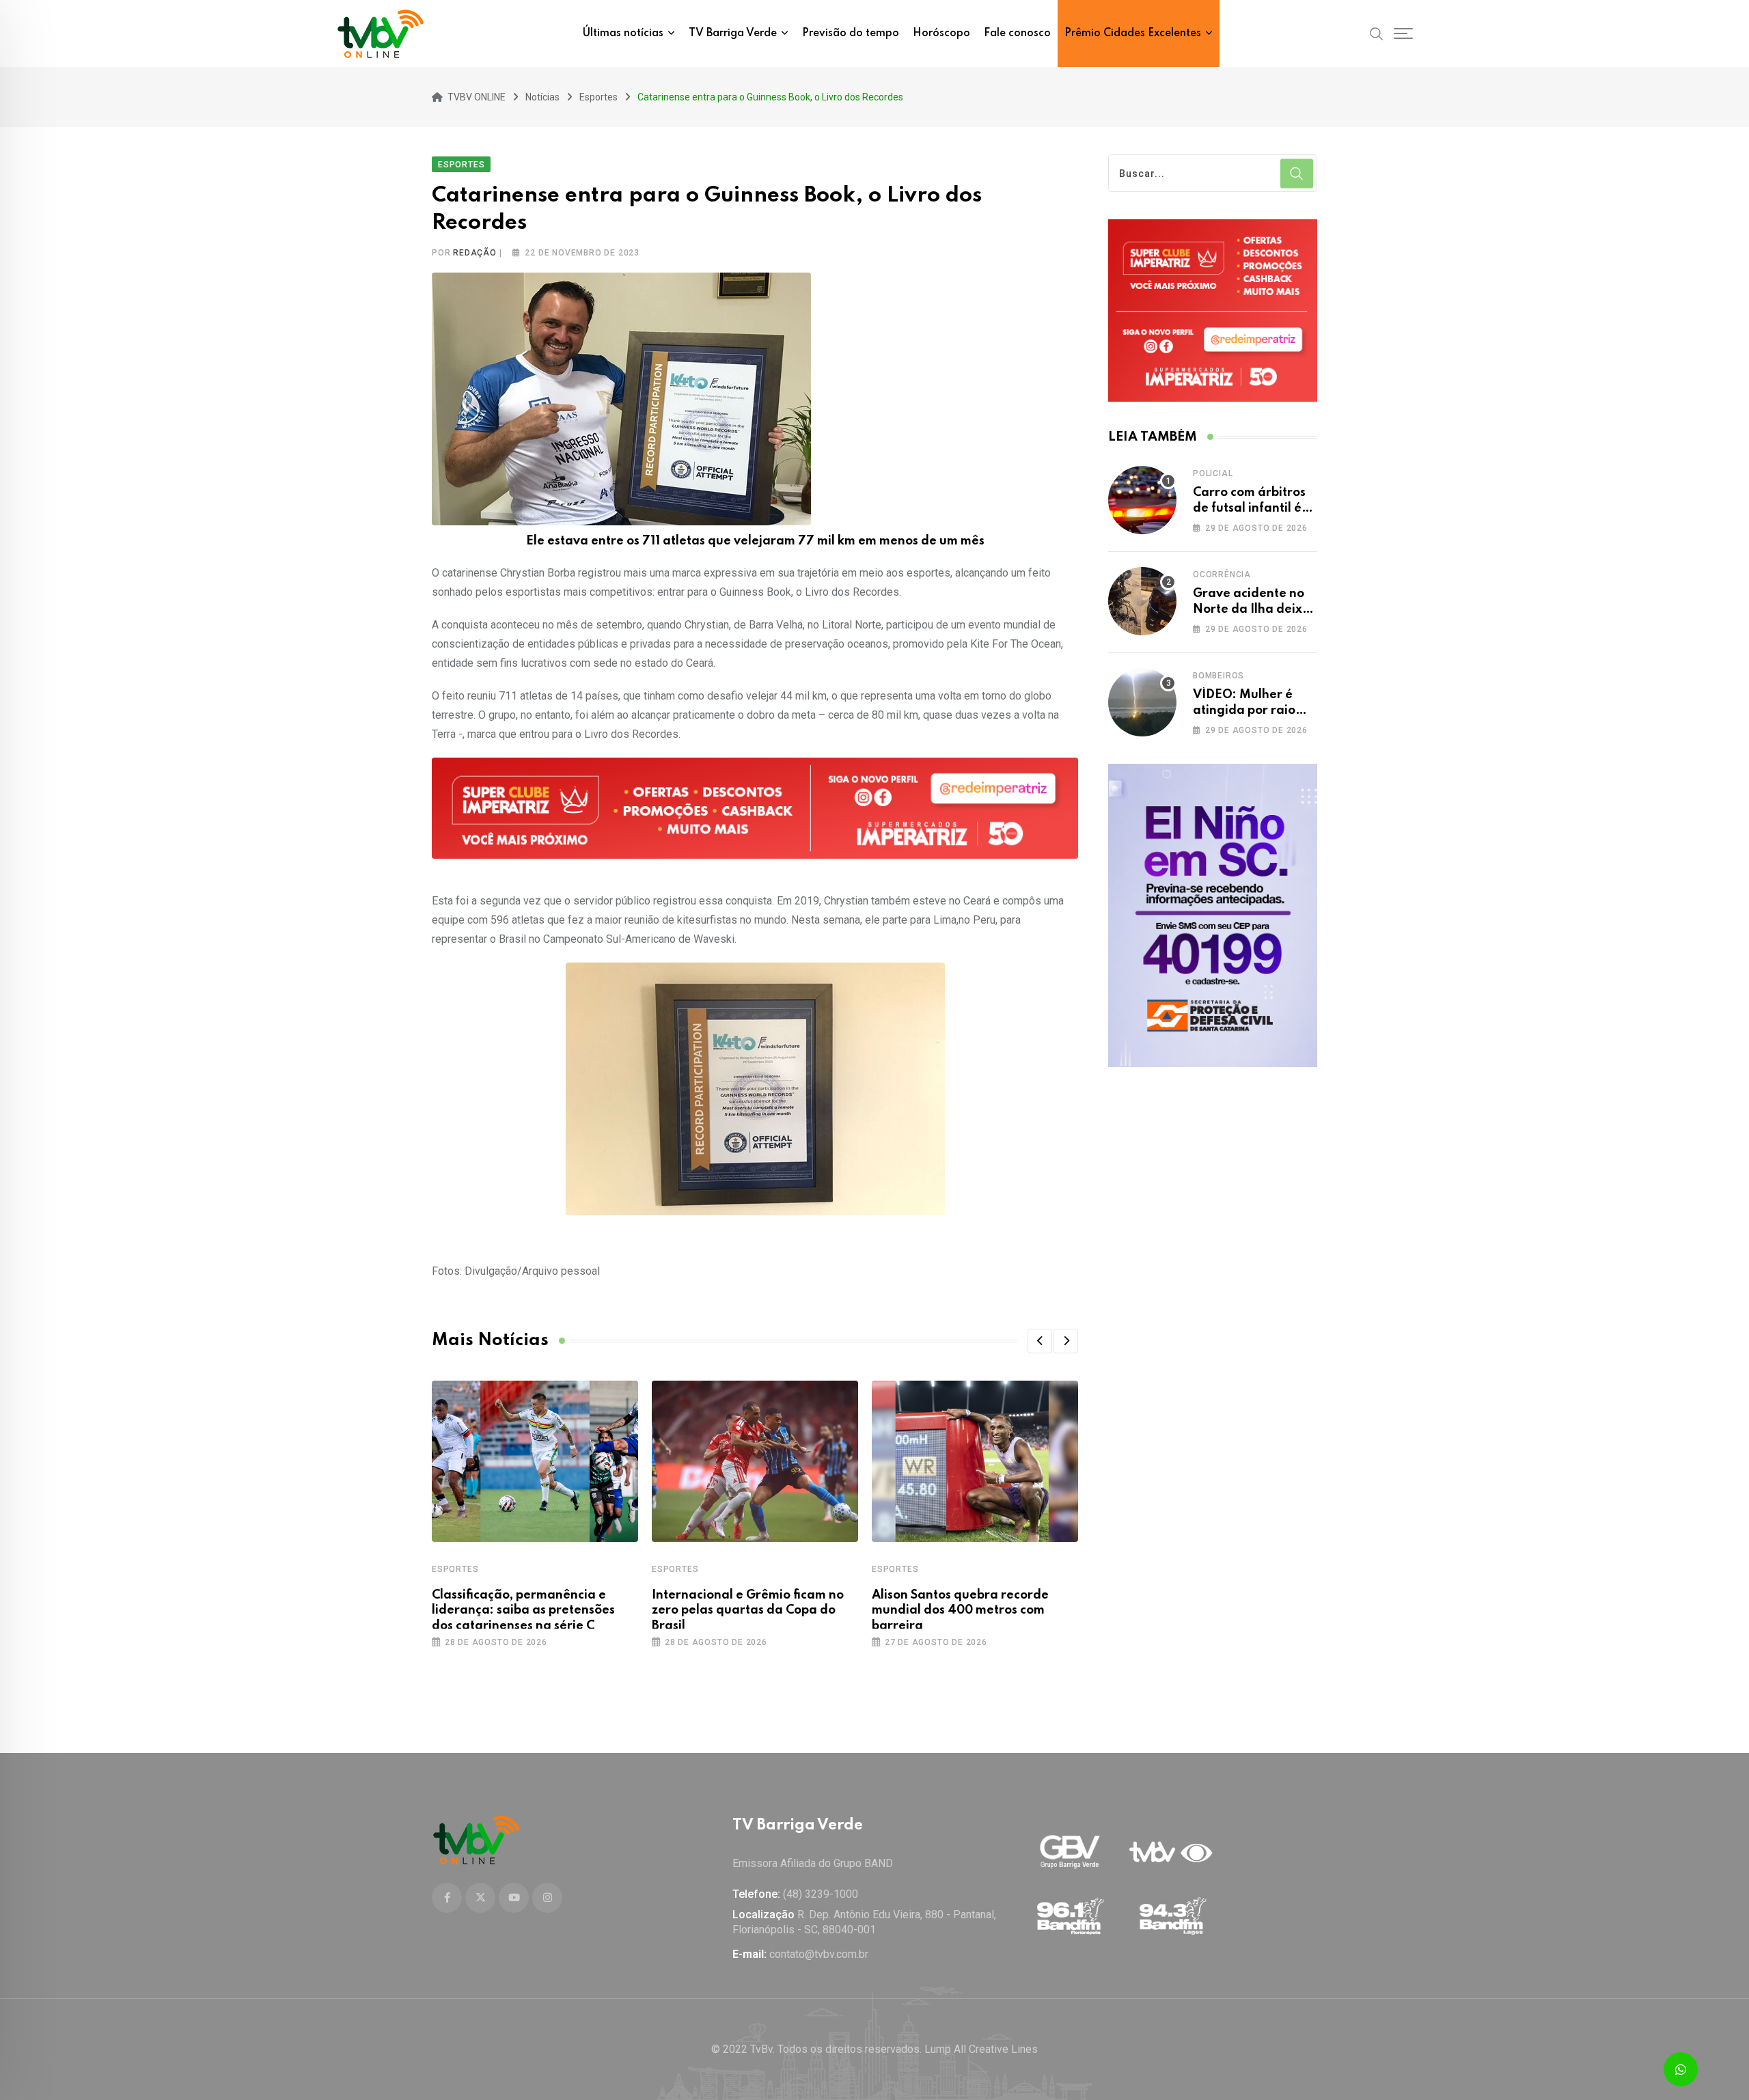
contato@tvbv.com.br (819, 1954)
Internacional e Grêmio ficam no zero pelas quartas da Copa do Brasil (748, 1611)
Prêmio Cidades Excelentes (1133, 33)
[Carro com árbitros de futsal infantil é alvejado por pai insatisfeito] (1142, 500)
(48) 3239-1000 (821, 1894)
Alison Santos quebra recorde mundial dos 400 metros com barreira (960, 1611)
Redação (475, 253)
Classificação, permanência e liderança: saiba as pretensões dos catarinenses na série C (523, 1611)
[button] (1040, 1341)
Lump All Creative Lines (981, 2049)
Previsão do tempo (851, 33)
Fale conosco (1017, 33)
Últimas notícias (623, 33)
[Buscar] (1377, 33)
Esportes (455, 1569)
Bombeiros (1218, 676)
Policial (1213, 473)
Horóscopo (941, 33)
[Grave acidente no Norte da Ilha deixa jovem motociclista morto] (1142, 601)
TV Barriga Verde (733, 33)
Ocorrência (1222, 575)
